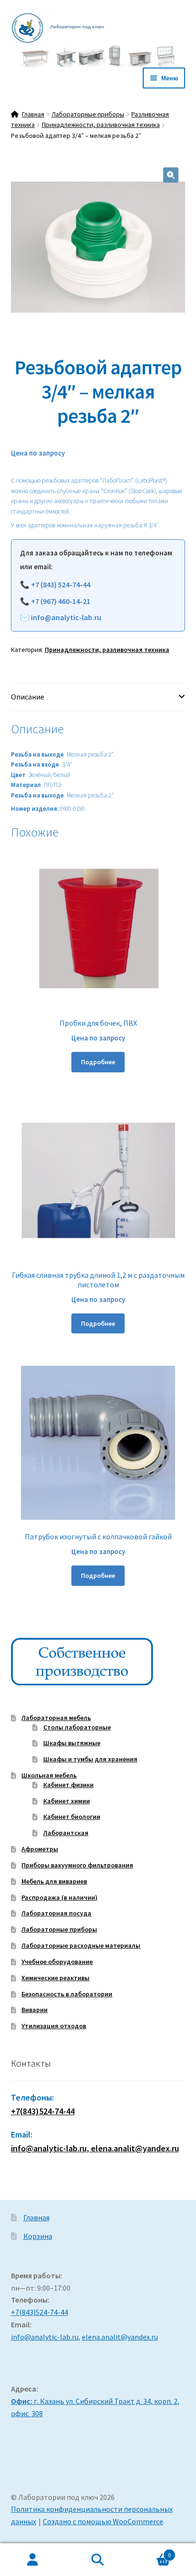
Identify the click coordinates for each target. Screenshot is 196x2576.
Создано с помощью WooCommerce (103, 2521)
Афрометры (40, 1849)
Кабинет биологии (72, 1817)
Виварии (34, 2010)
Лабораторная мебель (56, 1718)
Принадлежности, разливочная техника (101, 125)
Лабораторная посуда (56, 1913)
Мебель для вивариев (54, 1881)
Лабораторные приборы (88, 114)
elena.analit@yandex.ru (120, 2337)
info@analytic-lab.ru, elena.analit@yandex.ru (95, 2148)
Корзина (38, 2236)
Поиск (98, 2560)
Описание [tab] (28, 697)
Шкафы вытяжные (72, 1743)
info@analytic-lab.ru (66, 617)
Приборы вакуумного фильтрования (77, 1865)
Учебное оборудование (57, 1962)
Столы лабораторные (77, 1727)
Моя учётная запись (33, 2560)
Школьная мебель (49, 1775)
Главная (33, 114)
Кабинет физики (69, 1785)
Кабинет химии (67, 1801)
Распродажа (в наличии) (59, 1897)
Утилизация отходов (54, 2026)
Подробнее (98, 1062)
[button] (171, 175)
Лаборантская (66, 1833)
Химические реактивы (55, 1978)
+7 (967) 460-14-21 (61, 601)
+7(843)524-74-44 (43, 2111)
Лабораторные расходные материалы (81, 1945)
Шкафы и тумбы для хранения (90, 1759)
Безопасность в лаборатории (67, 1994)
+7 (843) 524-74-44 (61, 584)
